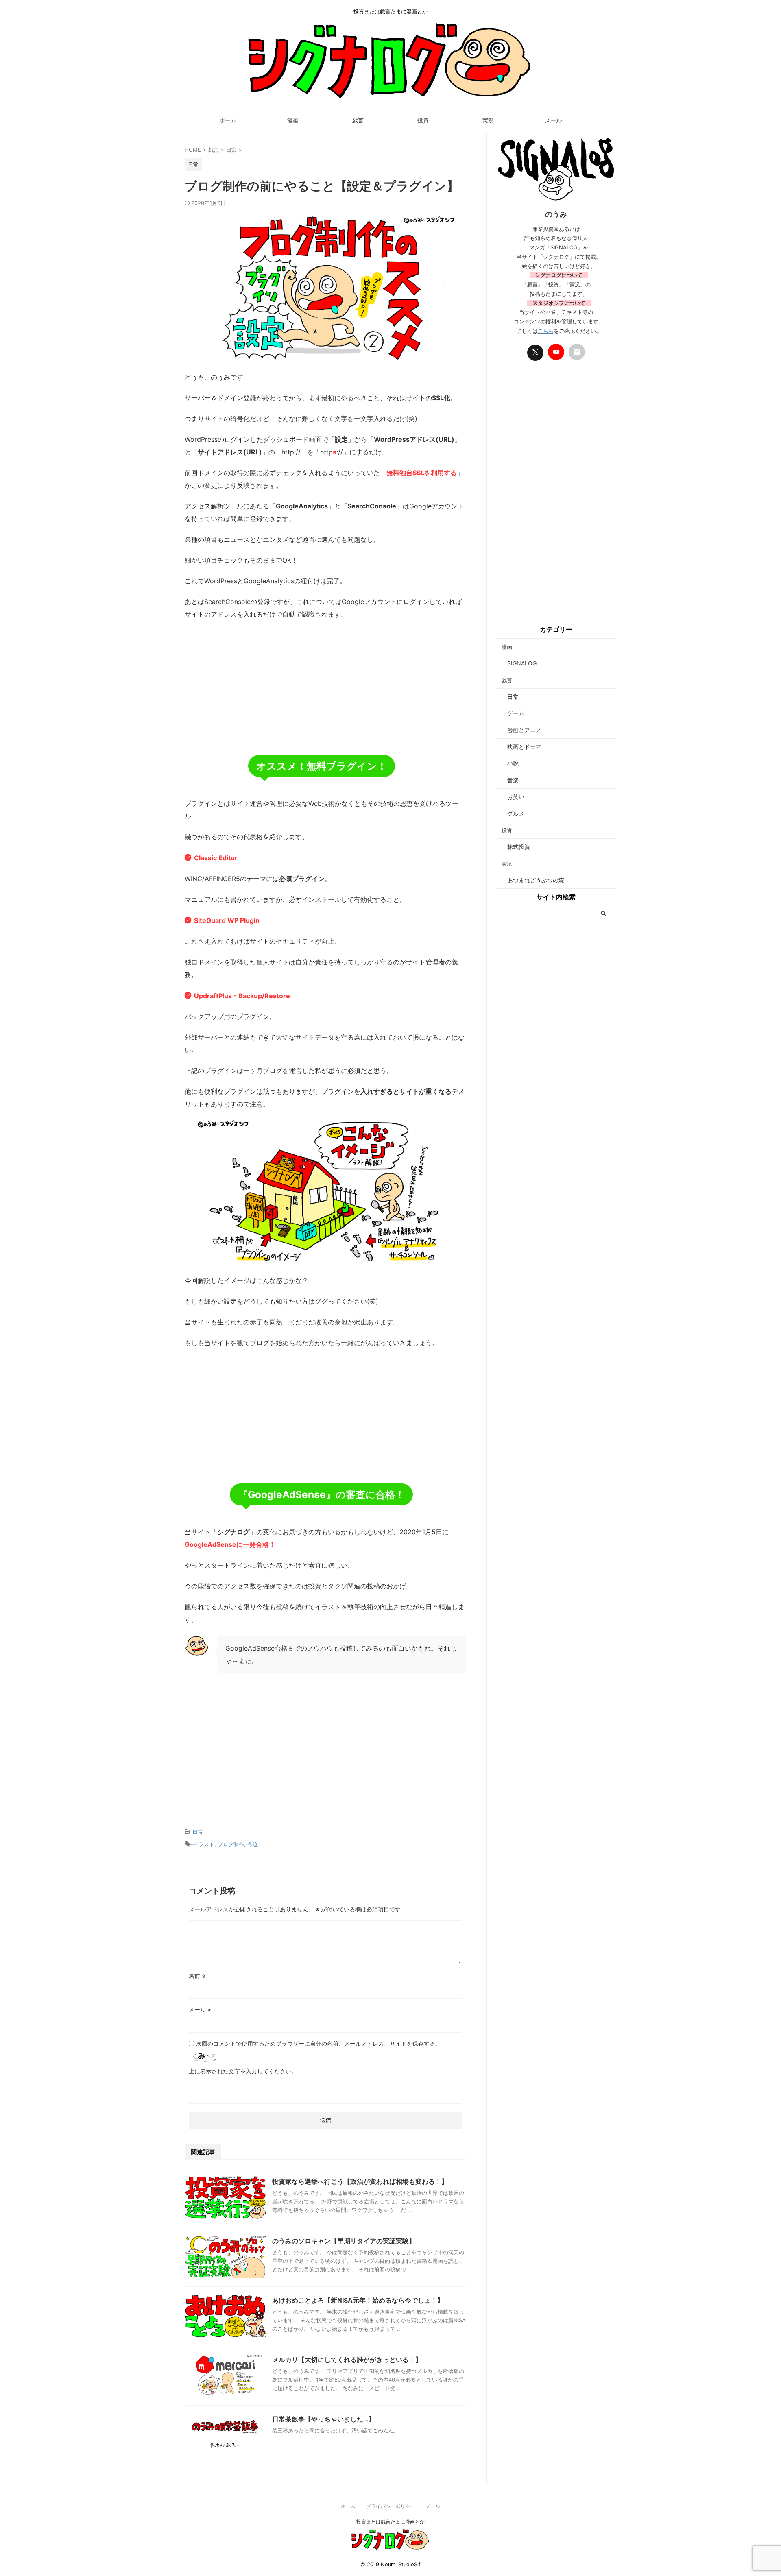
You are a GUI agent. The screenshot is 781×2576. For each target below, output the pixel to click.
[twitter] (535, 353)
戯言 (358, 120)
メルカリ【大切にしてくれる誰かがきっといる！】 (347, 2360)
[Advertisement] (325, 686)
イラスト (204, 1844)
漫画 (293, 120)
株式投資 (516, 847)
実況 (488, 120)
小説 (510, 763)
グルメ (513, 813)
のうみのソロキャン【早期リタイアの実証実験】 (344, 2241)
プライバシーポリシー (390, 2506)
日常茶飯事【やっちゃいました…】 (324, 2419)
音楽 (510, 780)
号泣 (253, 1844)
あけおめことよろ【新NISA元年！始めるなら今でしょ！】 (358, 2300)
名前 (197, 1976)
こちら (546, 331)
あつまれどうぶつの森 (533, 880)
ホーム (228, 120)
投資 (423, 120)
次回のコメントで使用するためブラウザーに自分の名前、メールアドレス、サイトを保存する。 (319, 2043)
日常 (198, 1832)
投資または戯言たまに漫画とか (390, 2522)
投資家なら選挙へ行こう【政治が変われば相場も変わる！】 (360, 2181)
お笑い (513, 797)
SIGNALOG (519, 663)
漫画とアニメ (521, 730)
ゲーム (513, 713)
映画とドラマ (521, 747)
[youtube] (556, 352)
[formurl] (577, 352)
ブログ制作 (231, 1844)
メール (553, 120)
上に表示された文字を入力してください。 (243, 2071)
